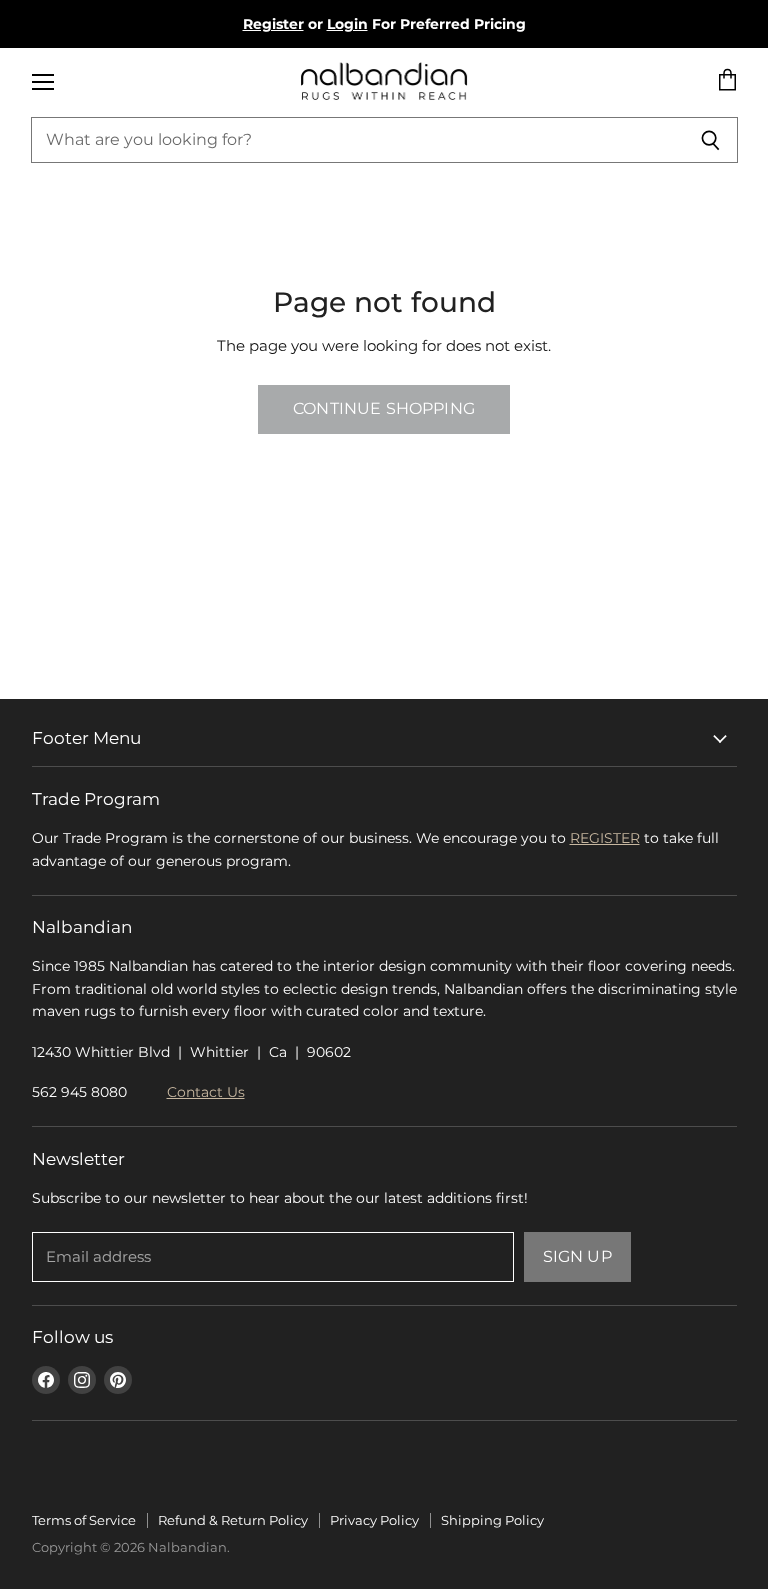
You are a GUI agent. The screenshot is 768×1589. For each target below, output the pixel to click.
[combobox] (358, 140)
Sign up (577, 1256)
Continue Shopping (384, 408)
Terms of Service (84, 1520)
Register (273, 24)
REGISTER (605, 838)
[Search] (711, 140)
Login (347, 24)
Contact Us (206, 1092)
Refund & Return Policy (233, 1520)
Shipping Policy (492, 1520)
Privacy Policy (374, 1520)
